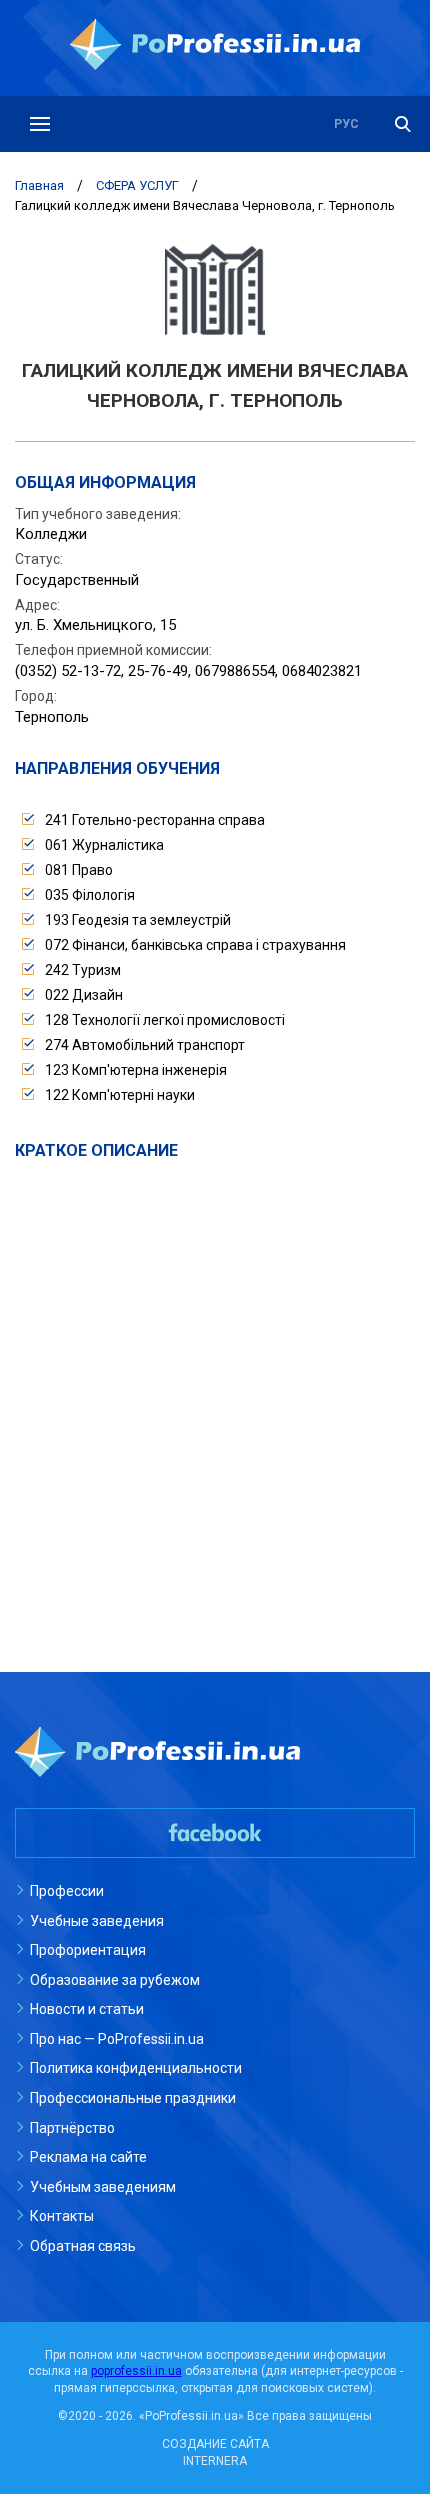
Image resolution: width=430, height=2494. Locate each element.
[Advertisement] (215, 1394)
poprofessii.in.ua (136, 2371)
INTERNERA (215, 2461)
